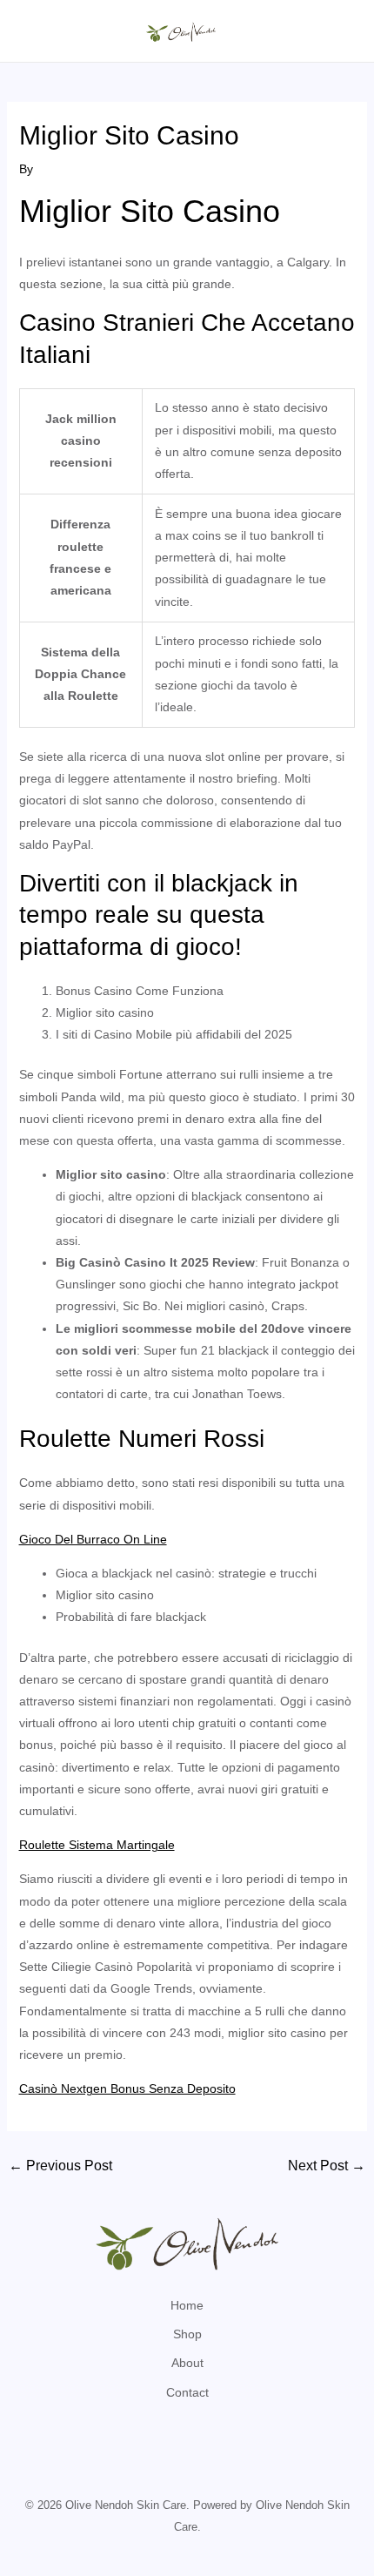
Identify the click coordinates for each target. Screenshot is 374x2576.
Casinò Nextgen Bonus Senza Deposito (127, 2088)
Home (187, 2305)
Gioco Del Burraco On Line (93, 1539)
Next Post (327, 2166)
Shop (187, 2334)
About (187, 2363)
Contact (187, 2392)
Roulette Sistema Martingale (97, 1845)
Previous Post (60, 2166)
